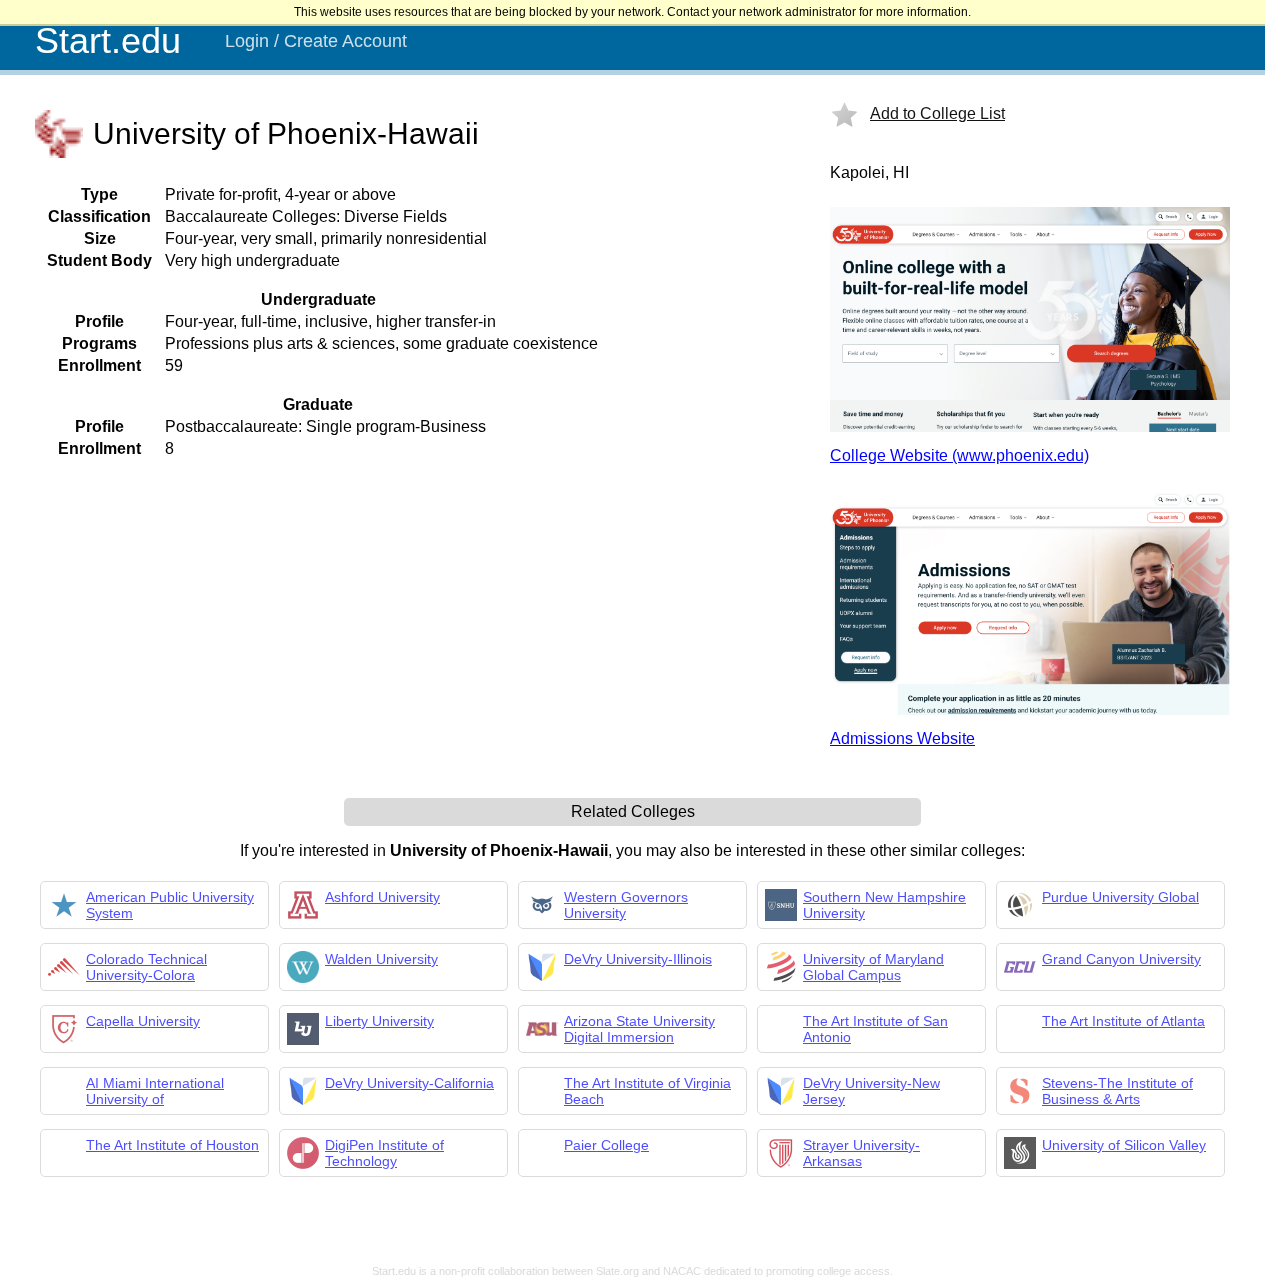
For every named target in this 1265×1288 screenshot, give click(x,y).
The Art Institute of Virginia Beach (647, 1091)
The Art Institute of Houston (172, 1145)
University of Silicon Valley (1124, 1145)
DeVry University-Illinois (638, 959)
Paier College (606, 1145)
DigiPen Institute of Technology (384, 1153)
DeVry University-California (409, 1083)
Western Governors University (626, 905)
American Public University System (170, 905)
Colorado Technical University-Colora (146, 967)
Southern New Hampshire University (884, 905)
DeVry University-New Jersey (871, 1091)
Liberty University (379, 1021)
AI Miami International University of (155, 1091)
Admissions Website (902, 738)
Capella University (143, 1021)
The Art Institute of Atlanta (1123, 1021)
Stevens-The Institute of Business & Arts (1117, 1091)
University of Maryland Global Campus (873, 967)
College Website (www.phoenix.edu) (959, 455)
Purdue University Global (1120, 897)
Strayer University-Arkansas (861, 1153)
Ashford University (382, 897)
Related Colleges (633, 811)
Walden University (381, 959)
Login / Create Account (316, 41)
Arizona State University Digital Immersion (639, 1029)
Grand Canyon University (1121, 959)
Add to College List (937, 113)
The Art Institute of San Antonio (875, 1029)
